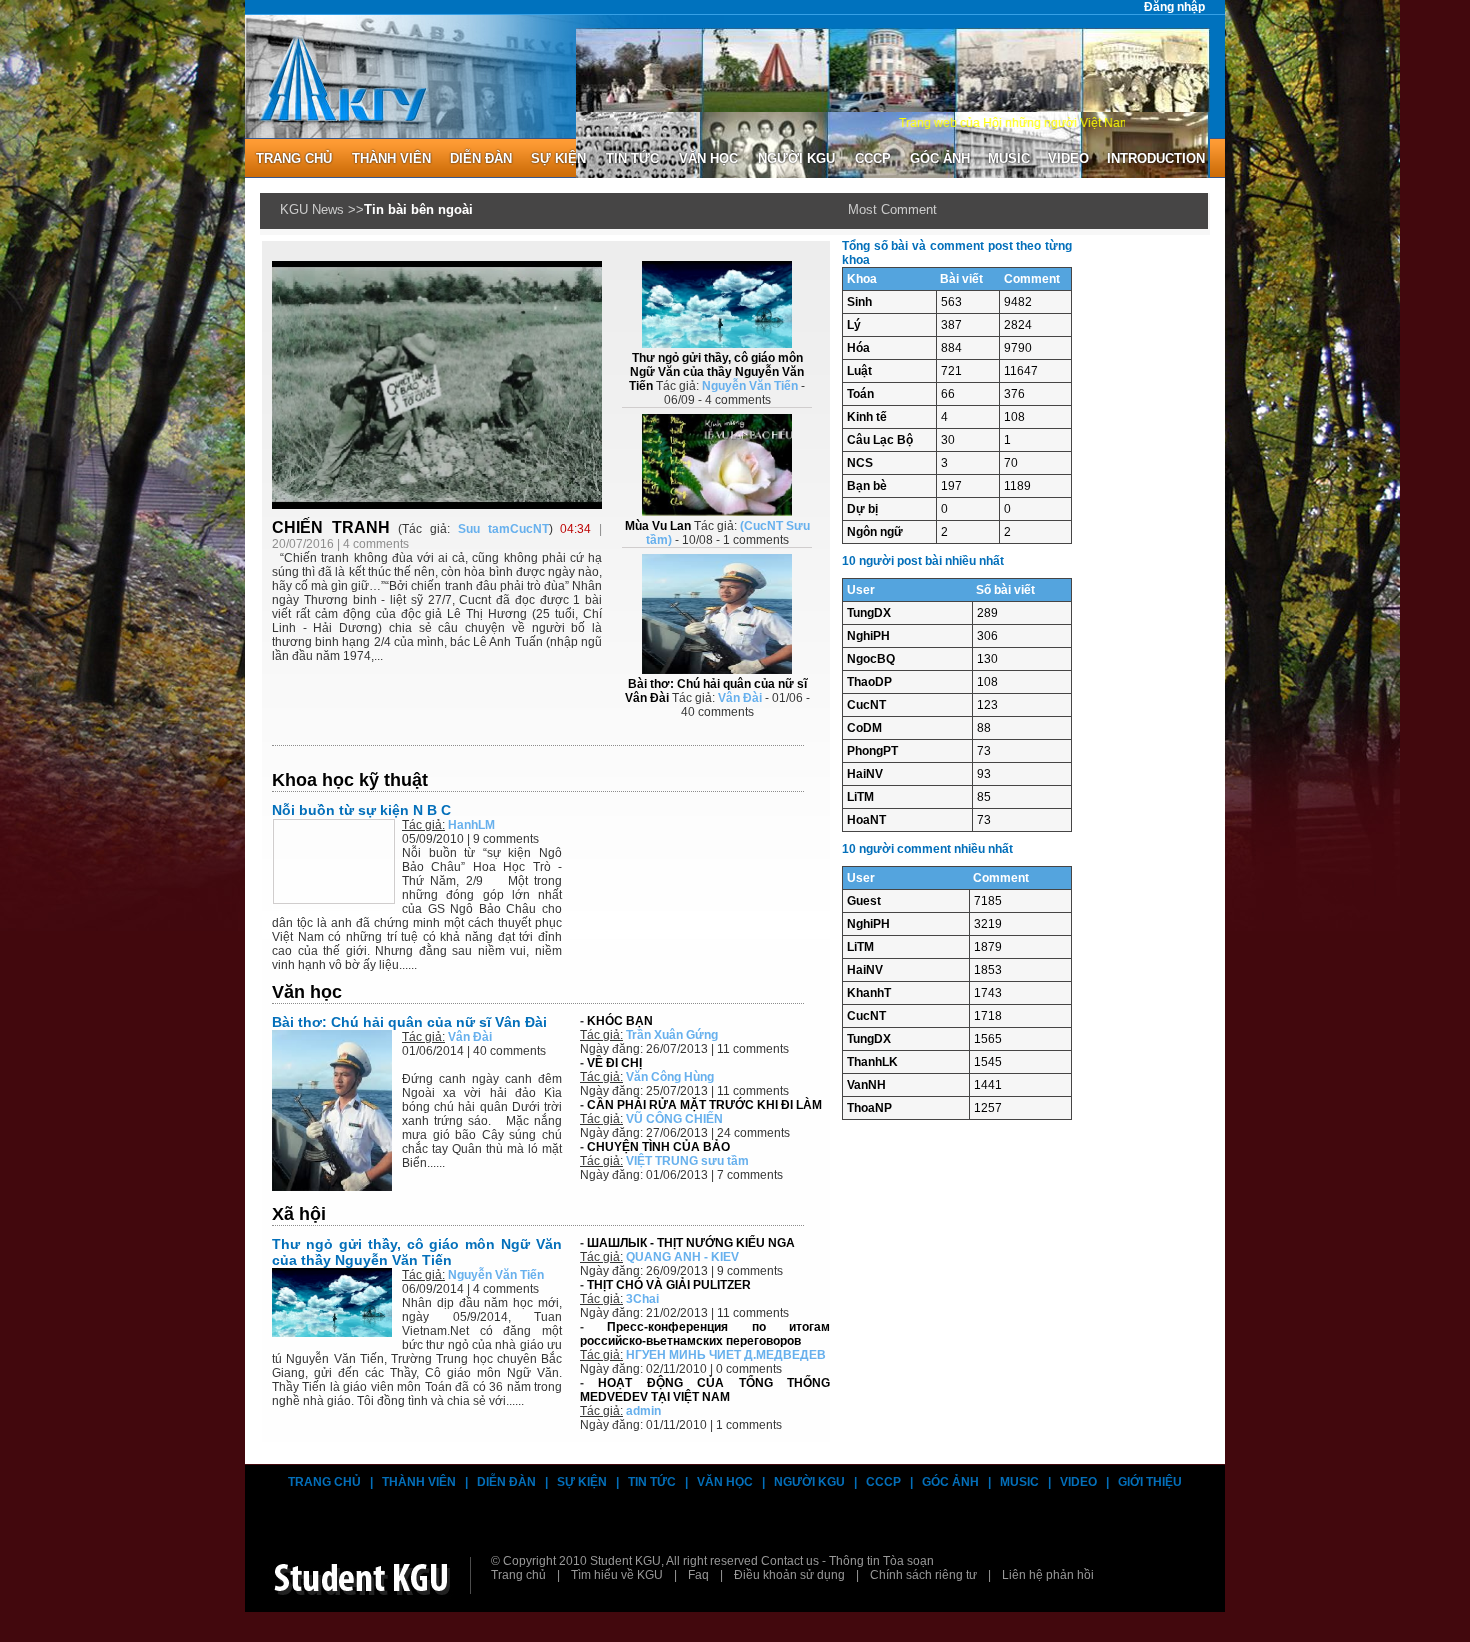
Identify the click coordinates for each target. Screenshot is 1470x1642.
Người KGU (796, 158)
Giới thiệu (1150, 1482)
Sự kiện (558, 158)
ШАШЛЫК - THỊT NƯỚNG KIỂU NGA (691, 1243)
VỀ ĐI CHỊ (614, 1063)
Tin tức (632, 158)
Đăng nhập (1174, 7)
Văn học (708, 158)
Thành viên (419, 1482)
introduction (1156, 158)
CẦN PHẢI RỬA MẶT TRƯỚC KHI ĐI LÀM (704, 1105)
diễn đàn (481, 158)
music (1009, 158)
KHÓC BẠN (620, 1021)
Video (1078, 1482)
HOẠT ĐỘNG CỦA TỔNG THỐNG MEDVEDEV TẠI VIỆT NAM (705, 1390)
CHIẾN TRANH (335, 527)
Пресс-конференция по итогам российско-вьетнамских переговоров (705, 1334)
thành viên (391, 158)
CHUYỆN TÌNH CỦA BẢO (658, 1147)
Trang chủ (324, 1482)
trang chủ (294, 158)
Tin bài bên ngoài (418, 209)
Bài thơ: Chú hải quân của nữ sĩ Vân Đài (409, 1022)
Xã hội (299, 1214)
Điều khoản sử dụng (789, 1575)
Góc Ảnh (950, 1482)
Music (1019, 1482)
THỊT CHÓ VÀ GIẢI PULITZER (669, 1285)
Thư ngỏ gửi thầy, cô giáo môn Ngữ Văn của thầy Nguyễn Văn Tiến (417, 1252)
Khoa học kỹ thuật (350, 780)
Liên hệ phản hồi (1048, 1575)
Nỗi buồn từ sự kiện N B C (361, 810)
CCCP (873, 158)
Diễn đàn (506, 1482)
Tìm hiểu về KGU (617, 1575)
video (1068, 158)
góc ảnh (940, 158)
